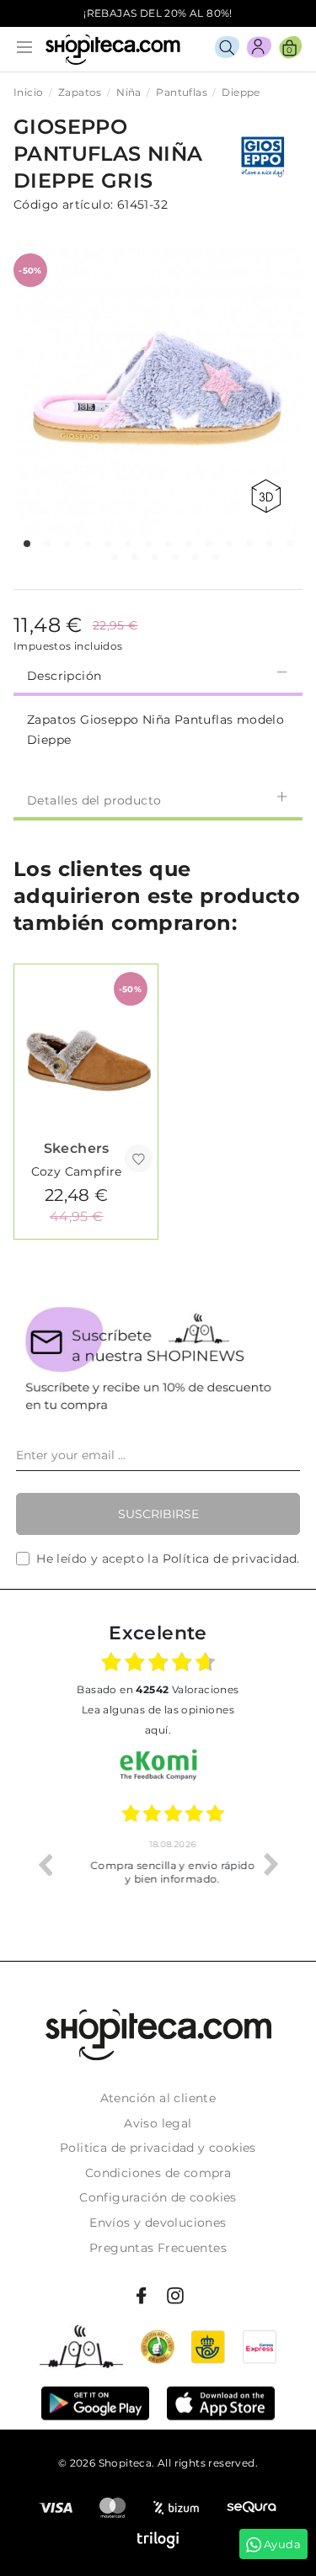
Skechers (77, 1148)
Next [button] (271, 1864)
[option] (158, 1864)
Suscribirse (158, 1514)
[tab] (158, 674)
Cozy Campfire (77, 1171)
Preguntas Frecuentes (158, 2248)
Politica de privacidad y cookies (158, 2148)
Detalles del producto (94, 800)
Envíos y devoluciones (158, 2223)
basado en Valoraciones (158, 1689)
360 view (269, 496)
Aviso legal (158, 2123)
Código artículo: (63, 204)
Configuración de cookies (158, 2197)
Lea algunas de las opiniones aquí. (158, 1720)
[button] (27, 544)
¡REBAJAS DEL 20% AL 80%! (158, 13)
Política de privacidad (230, 1559)
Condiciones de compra (158, 2173)
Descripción (64, 676)
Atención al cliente (158, 2098)
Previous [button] (45, 1864)
